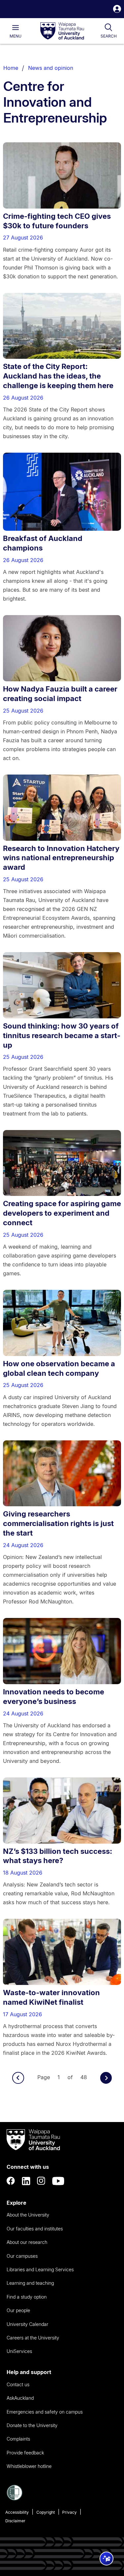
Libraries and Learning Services (40, 2269)
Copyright (46, 2512)
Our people (18, 2310)
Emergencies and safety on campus (45, 2412)
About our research (27, 2242)
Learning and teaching (30, 2283)
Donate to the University (32, 2425)
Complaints (18, 2439)
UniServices (19, 2351)
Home (11, 68)
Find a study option (27, 2297)
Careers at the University (33, 2338)
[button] (117, 10)
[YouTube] (58, 2181)
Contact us (18, 2384)
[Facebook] (11, 2181)
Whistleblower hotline (29, 2466)
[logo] (62, 31)
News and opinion (51, 68)
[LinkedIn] (26, 2181)
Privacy (69, 2512)
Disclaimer (15, 2521)
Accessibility (17, 2512)
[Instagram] (41, 2181)
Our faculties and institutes (35, 2229)
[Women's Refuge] (15, 2499)
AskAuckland (20, 2398)
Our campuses (22, 2256)
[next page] (106, 2078)
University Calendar (27, 2324)
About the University (28, 2215)
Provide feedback (25, 2453)
